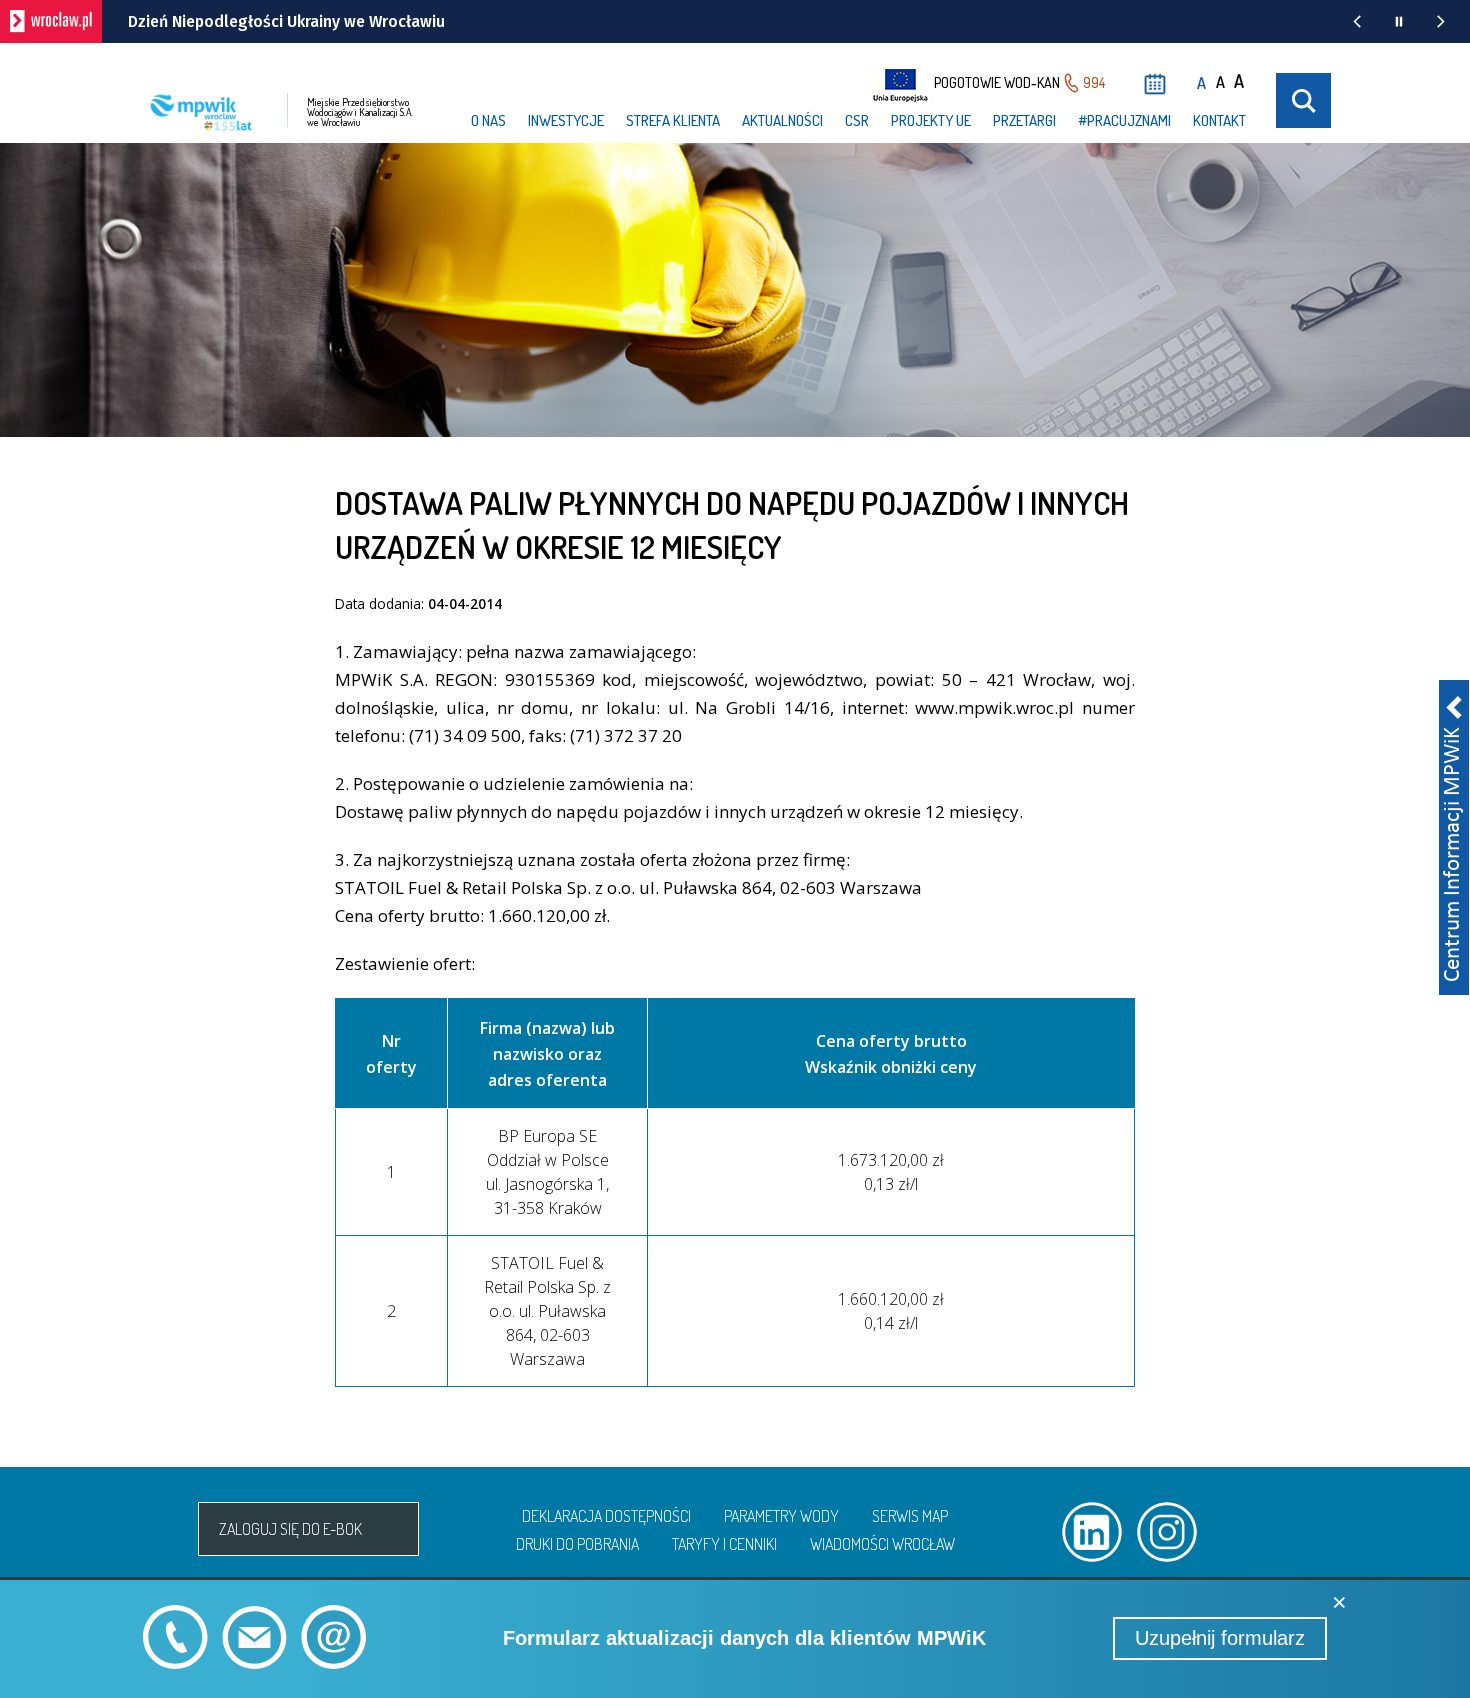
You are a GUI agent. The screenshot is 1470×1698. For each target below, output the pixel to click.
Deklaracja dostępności (606, 1516)
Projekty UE (931, 120)
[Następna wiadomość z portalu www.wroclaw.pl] (1441, 21)
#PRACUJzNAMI (1124, 120)
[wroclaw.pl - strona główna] (51, 21)
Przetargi (1024, 120)
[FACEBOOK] (1317, 1532)
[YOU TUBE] (1242, 1532)
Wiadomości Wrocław (882, 1544)
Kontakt (1219, 120)
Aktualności (782, 120)
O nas (488, 120)
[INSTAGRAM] (1167, 1532)
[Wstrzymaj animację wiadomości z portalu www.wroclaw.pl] (1399, 21)
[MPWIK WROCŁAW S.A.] (157, 1529)
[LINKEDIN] (1092, 1532)
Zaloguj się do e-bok (290, 1529)
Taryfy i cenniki (724, 1544)
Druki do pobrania (577, 1544)
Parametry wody (781, 1516)
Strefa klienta (673, 120)
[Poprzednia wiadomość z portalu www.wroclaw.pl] (1357, 21)
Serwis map (910, 1516)
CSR (857, 120)
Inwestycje (566, 120)
